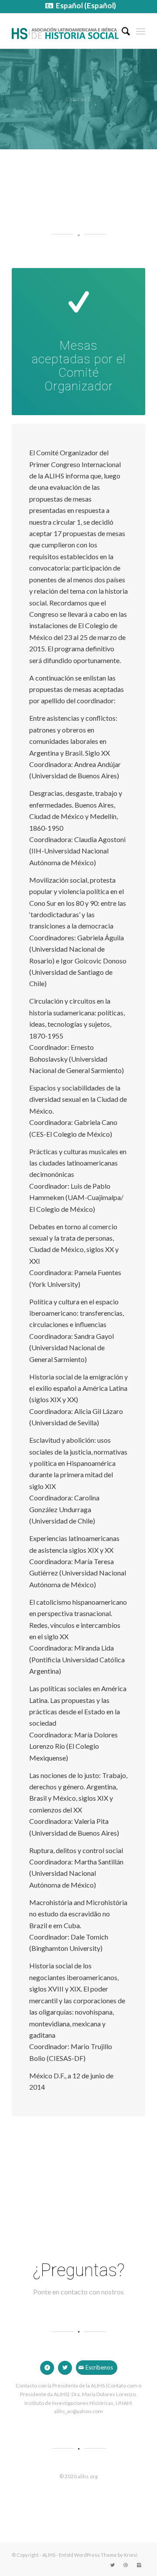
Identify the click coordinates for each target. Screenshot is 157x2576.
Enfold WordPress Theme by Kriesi (98, 2555)
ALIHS (49, 2555)
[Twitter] (113, 2565)
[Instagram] (139, 2565)
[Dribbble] (126, 2565)
